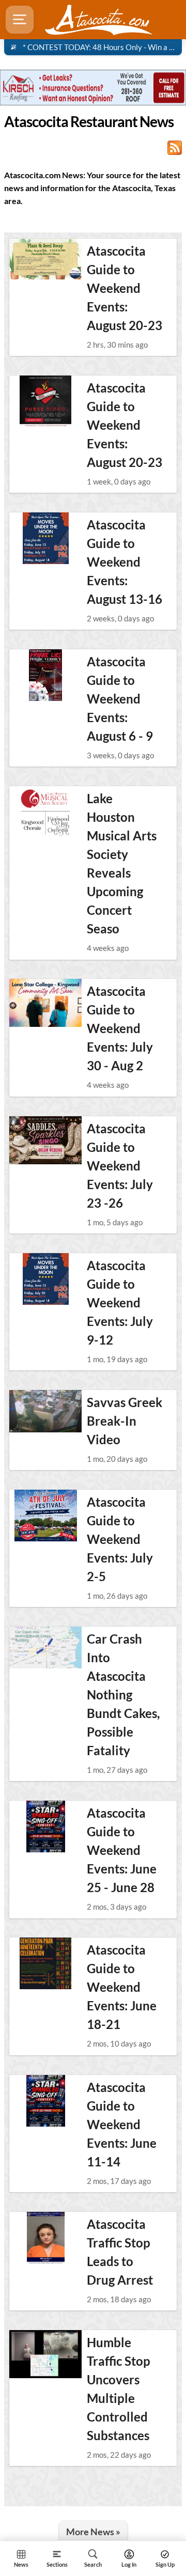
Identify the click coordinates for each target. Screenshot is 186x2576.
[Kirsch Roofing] (93, 87)
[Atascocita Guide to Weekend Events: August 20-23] (45, 264)
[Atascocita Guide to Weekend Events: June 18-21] (45, 1963)
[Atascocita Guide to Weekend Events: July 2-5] (45, 1516)
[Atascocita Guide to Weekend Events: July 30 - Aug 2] (45, 1005)
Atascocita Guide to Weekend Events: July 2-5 (120, 1539)
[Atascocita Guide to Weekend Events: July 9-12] (45, 1279)
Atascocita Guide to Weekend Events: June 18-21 (122, 1987)
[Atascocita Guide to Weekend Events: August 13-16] (45, 538)
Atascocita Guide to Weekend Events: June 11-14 (122, 2124)
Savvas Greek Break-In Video (125, 1421)
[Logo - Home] (99, 20)
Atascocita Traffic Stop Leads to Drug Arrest (120, 2252)
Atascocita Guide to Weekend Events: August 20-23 (125, 288)
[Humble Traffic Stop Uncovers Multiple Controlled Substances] (45, 2356)
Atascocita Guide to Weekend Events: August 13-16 (125, 562)
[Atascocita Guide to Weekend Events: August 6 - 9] (45, 675)
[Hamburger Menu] (20, 20)
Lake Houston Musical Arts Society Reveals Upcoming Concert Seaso (122, 863)
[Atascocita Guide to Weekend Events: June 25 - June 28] (45, 1826)
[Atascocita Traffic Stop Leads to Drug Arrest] (45, 2238)
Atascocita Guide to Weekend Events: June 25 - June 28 (122, 1850)
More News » (93, 2532)
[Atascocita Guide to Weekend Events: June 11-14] (45, 2101)
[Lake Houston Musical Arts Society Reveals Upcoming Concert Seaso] (45, 812)
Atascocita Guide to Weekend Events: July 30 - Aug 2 (120, 1028)
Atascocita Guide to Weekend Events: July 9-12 (120, 1302)
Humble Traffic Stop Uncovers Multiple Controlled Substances (119, 2389)
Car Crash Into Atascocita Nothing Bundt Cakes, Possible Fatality (123, 1695)
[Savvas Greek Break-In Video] (45, 1416)
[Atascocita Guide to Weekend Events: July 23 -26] (45, 1142)
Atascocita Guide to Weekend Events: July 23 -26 (120, 1166)
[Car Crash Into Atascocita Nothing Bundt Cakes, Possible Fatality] (45, 1652)
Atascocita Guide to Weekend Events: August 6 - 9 (120, 699)
